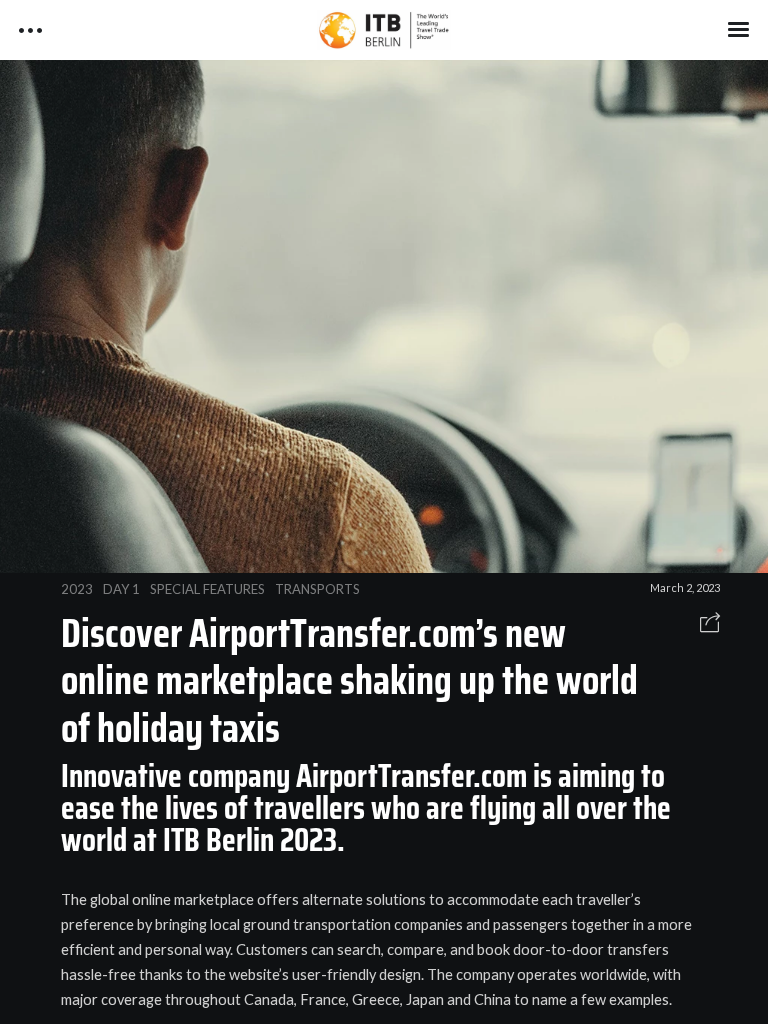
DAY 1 (121, 589)
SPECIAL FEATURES (207, 589)
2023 (77, 589)
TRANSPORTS (317, 589)
